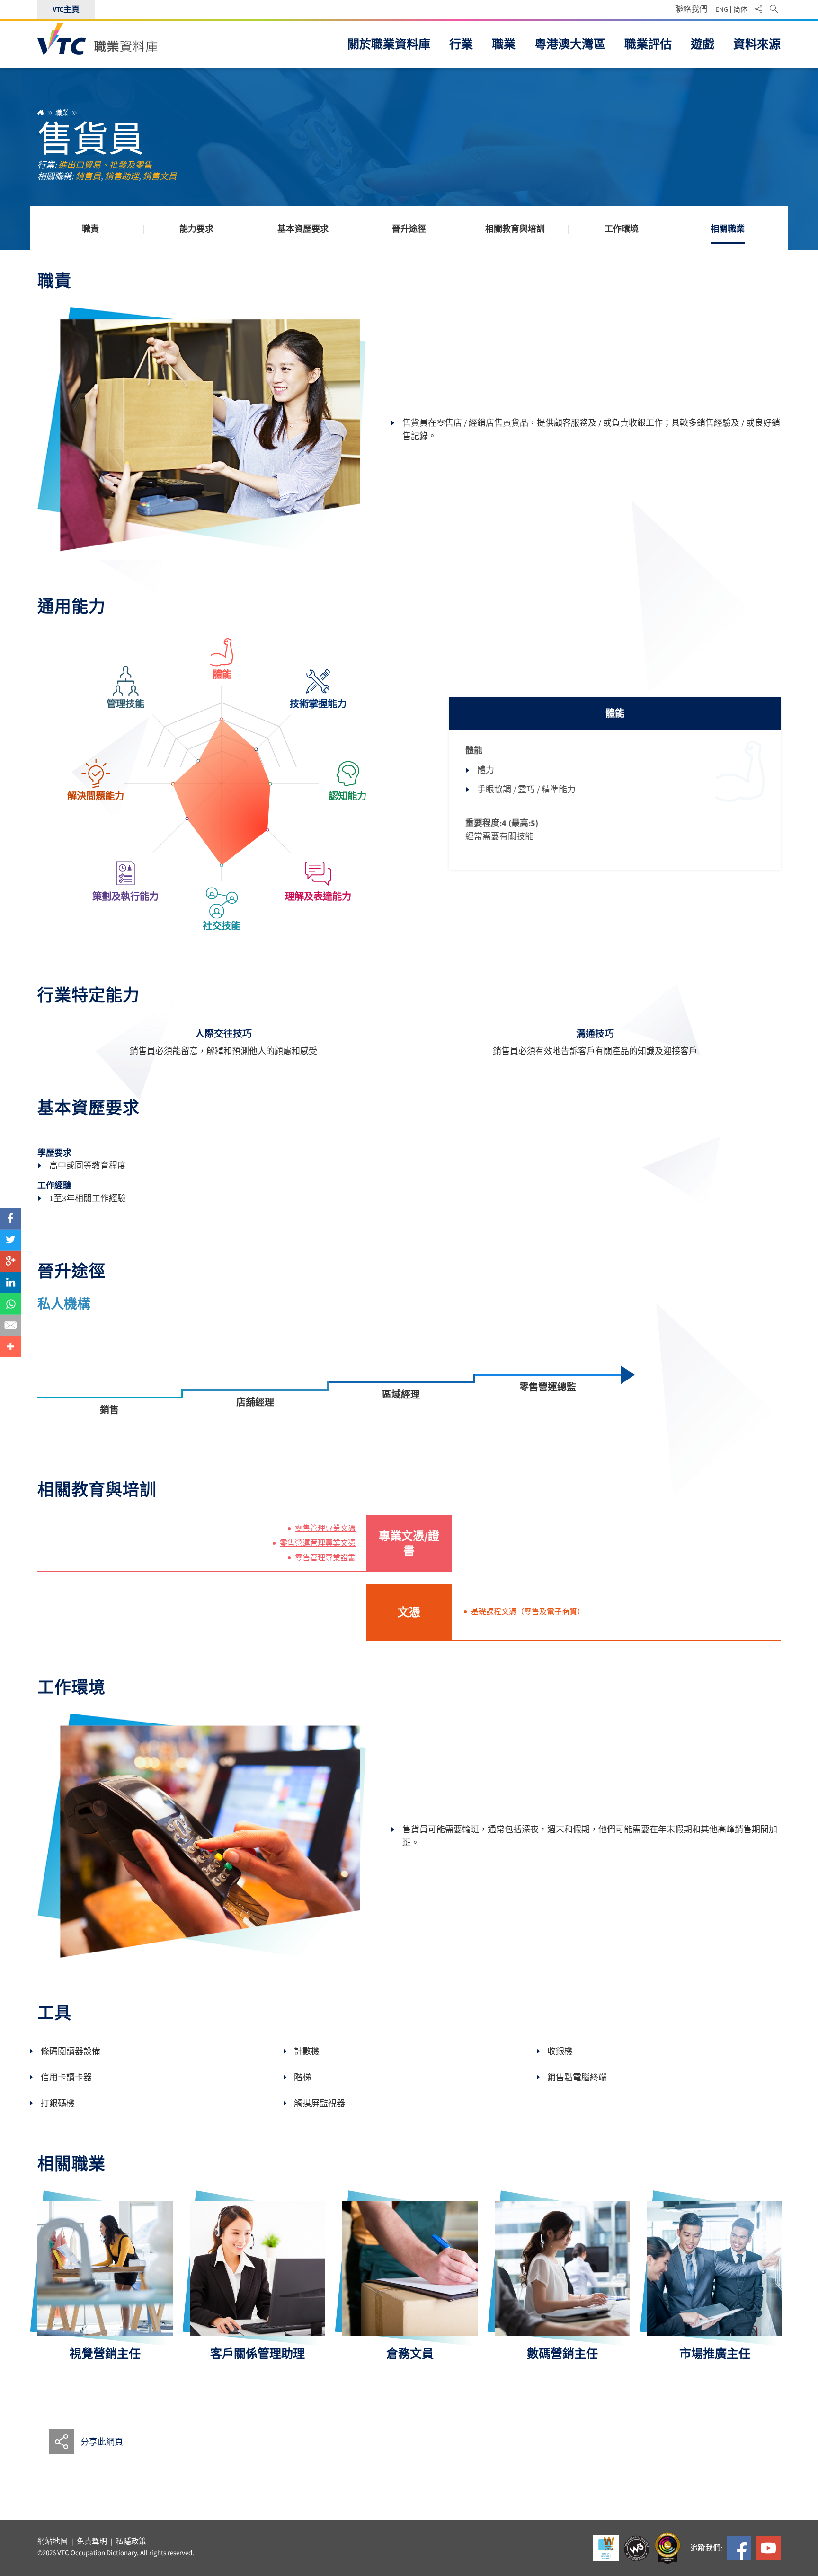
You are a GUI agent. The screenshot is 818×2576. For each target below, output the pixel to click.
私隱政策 (131, 2541)
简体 (740, 9)
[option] (105, 2281)
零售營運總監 (548, 1387)
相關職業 (728, 229)
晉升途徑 (409, 229)
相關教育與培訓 (515, 229)
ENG (722, 9)
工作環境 (622, 229)
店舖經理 (255, 1402)
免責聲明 (92, 2541)
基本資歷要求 (303, 229)
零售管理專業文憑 (325, 1529)
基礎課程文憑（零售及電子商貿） (528, 1612)
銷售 (109, 1410)
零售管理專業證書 (325, 1558)
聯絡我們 (691, 9)
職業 (62, 113)
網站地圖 (53, 2541)
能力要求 (196, 229)
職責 (90, 229)
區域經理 (401, 1395)
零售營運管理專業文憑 (318, 1543)
